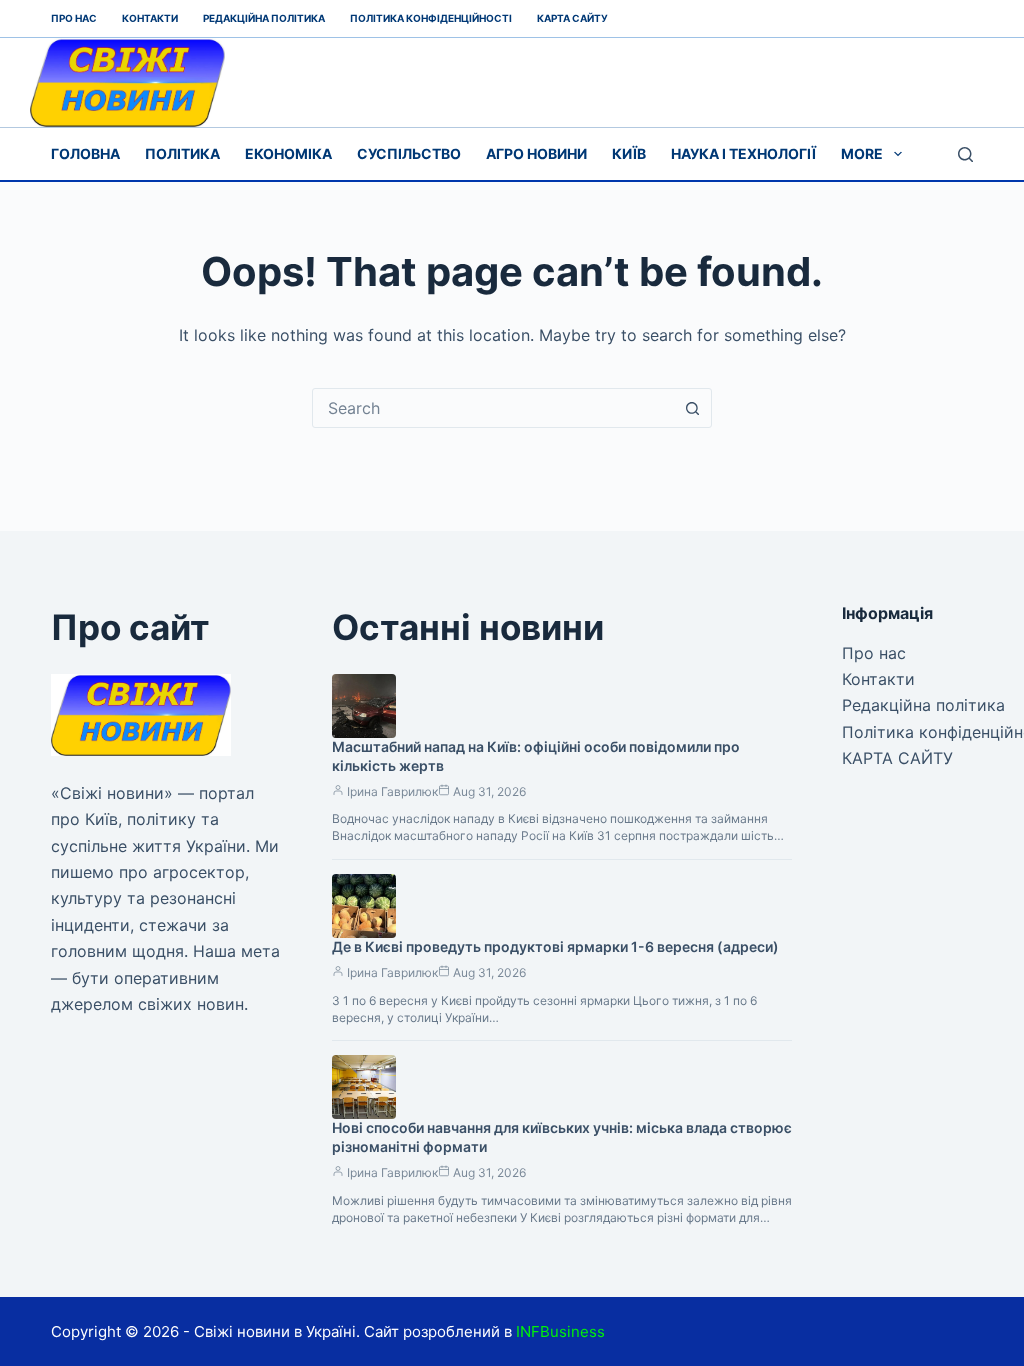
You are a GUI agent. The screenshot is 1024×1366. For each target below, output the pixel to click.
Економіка (288, 153)
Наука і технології (743, 153)
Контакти (150, 18)
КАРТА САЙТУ (572, 18)
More (862, 153)
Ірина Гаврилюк (392, 791)
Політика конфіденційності (431, 18)
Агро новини (536, 153)
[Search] (965, 154)
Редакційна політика (264, 18)
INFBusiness (560, 1331)
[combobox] (493, 408)
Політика (182, 153)
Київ (629, 153)
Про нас (74, 18)
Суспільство (409, 153)
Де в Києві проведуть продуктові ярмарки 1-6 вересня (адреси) (555, 946)
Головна (85, 153)
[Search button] (692, 408)
